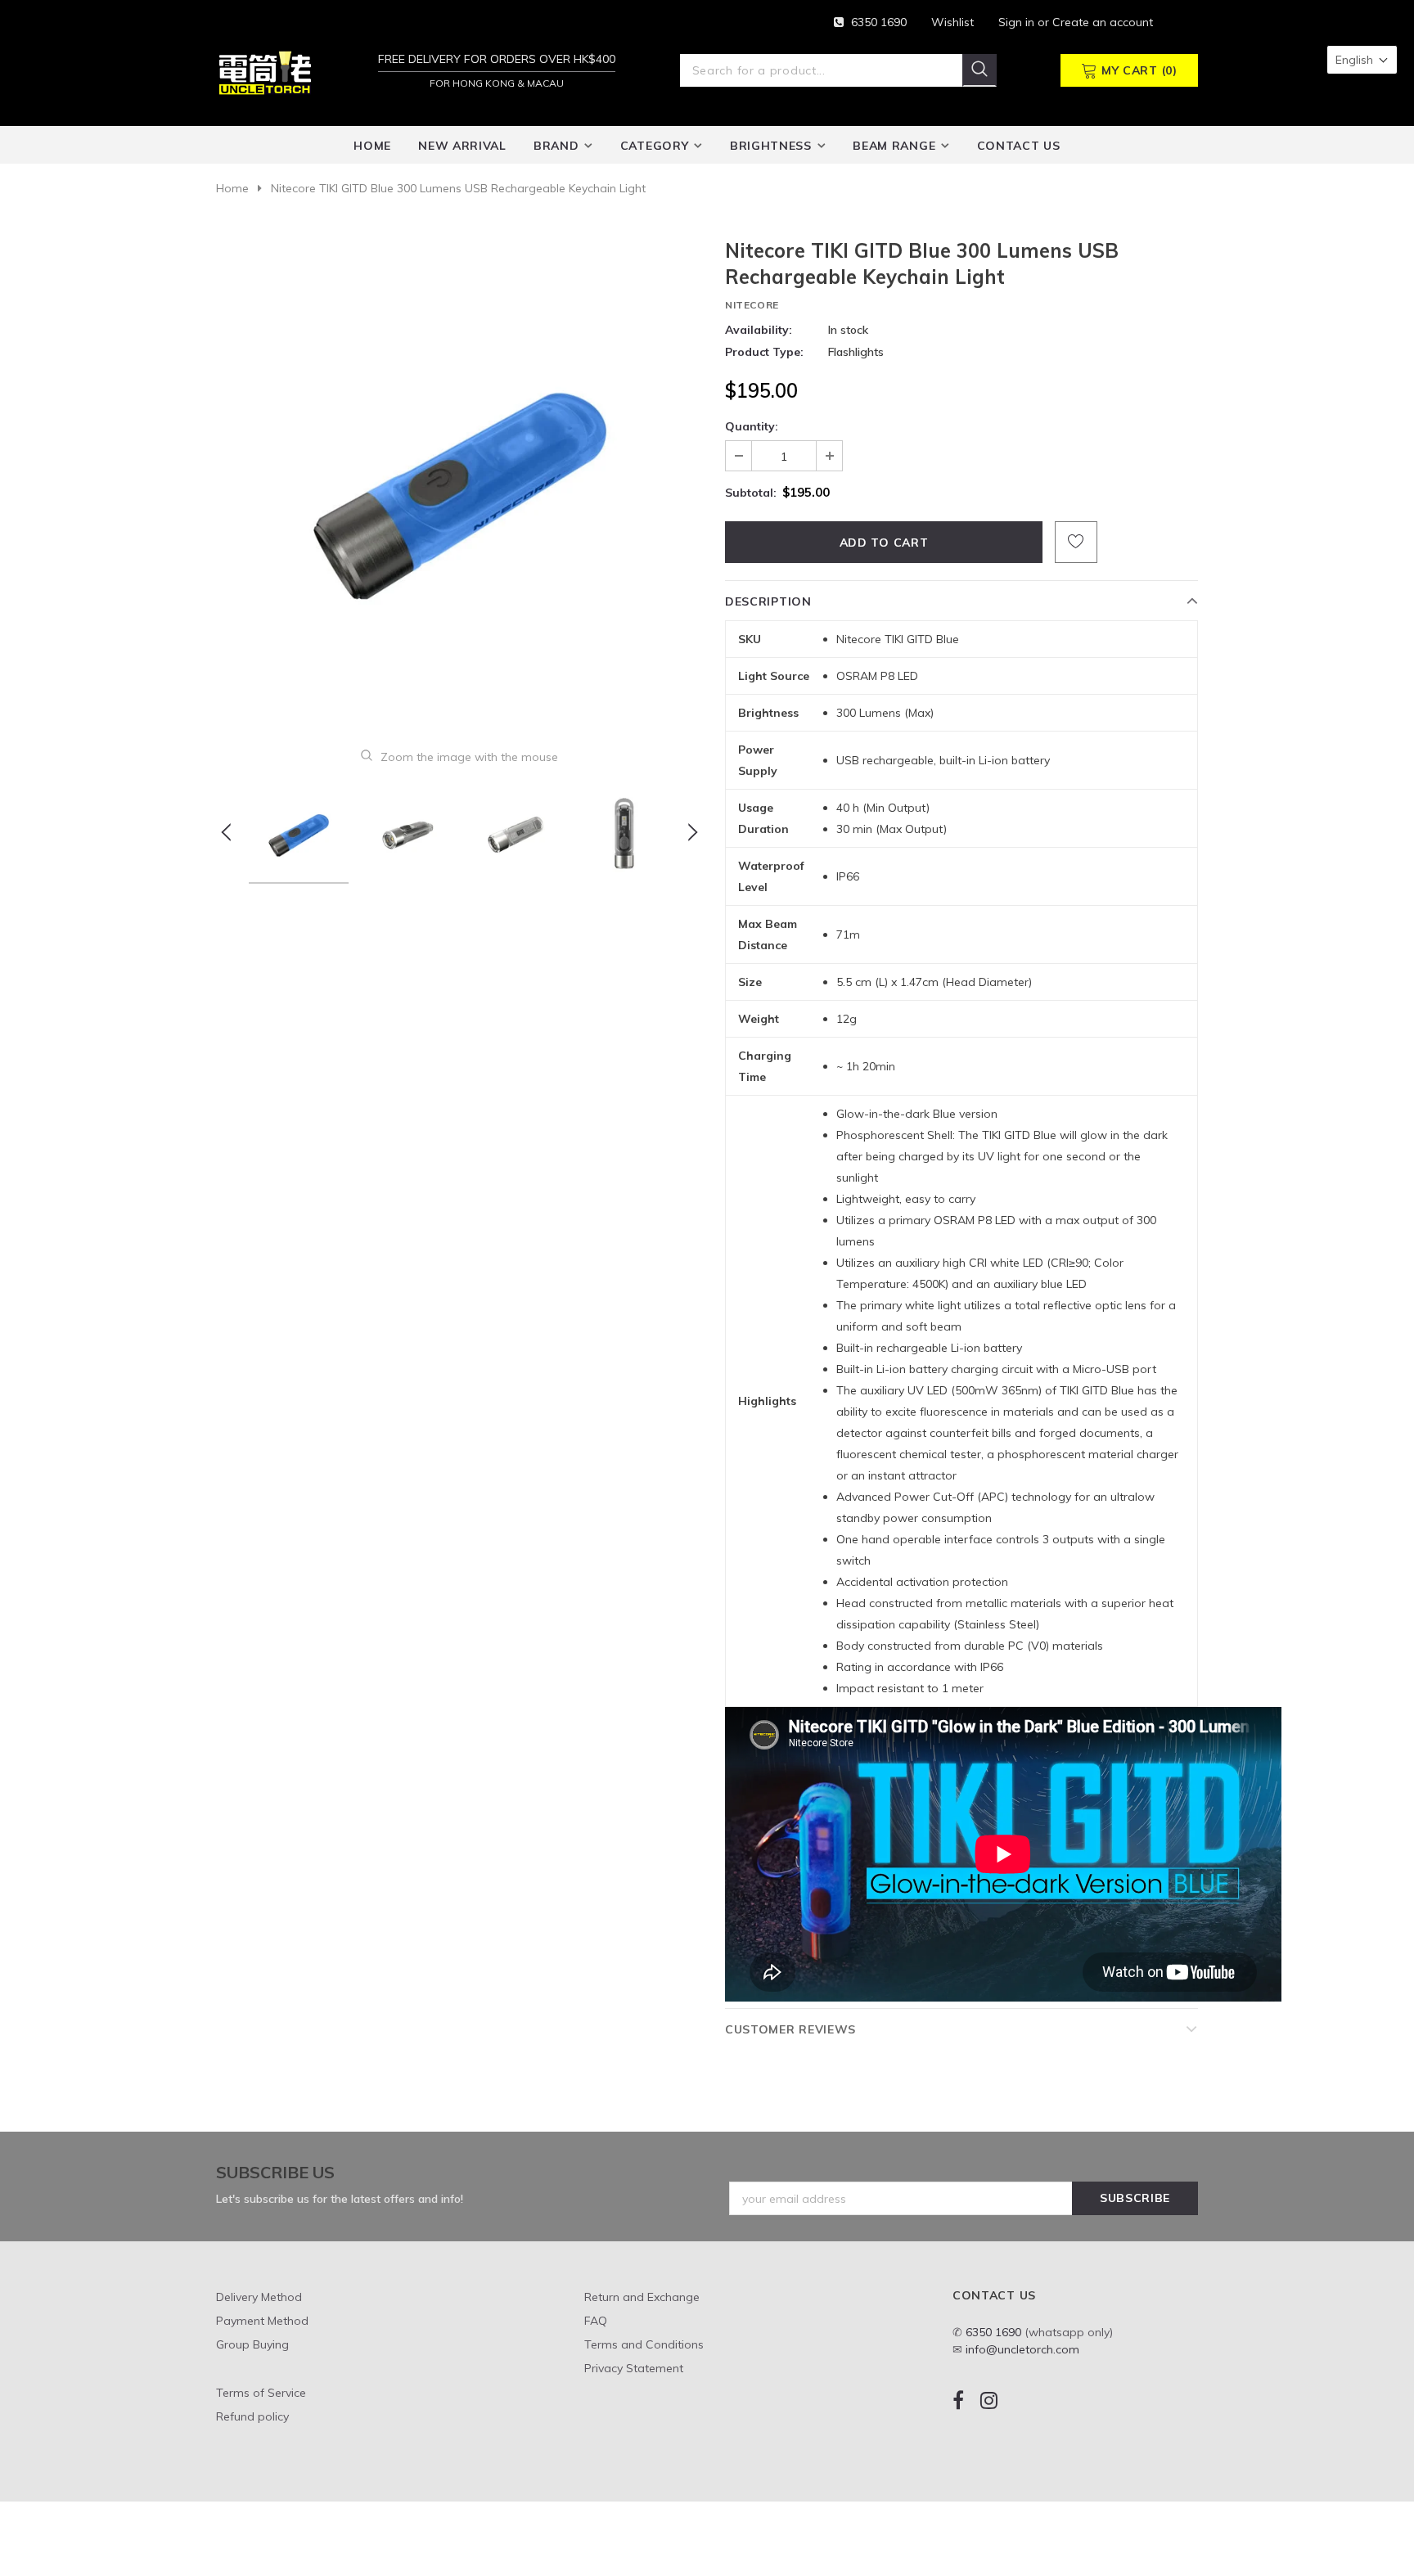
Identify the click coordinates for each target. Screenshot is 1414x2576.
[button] (1362, 60)
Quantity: (752, 426)
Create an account (1103, 22)
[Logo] (265, 72)
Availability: (759, 330)
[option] (459, 481)
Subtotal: (751, 493)
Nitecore (752, 305)
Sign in (1018, 22)
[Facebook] (958, 2400)
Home (232, 188)
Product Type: (764, 352)
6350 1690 (879, 22)
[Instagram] (989, 2400)
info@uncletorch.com (1022, 2349)
